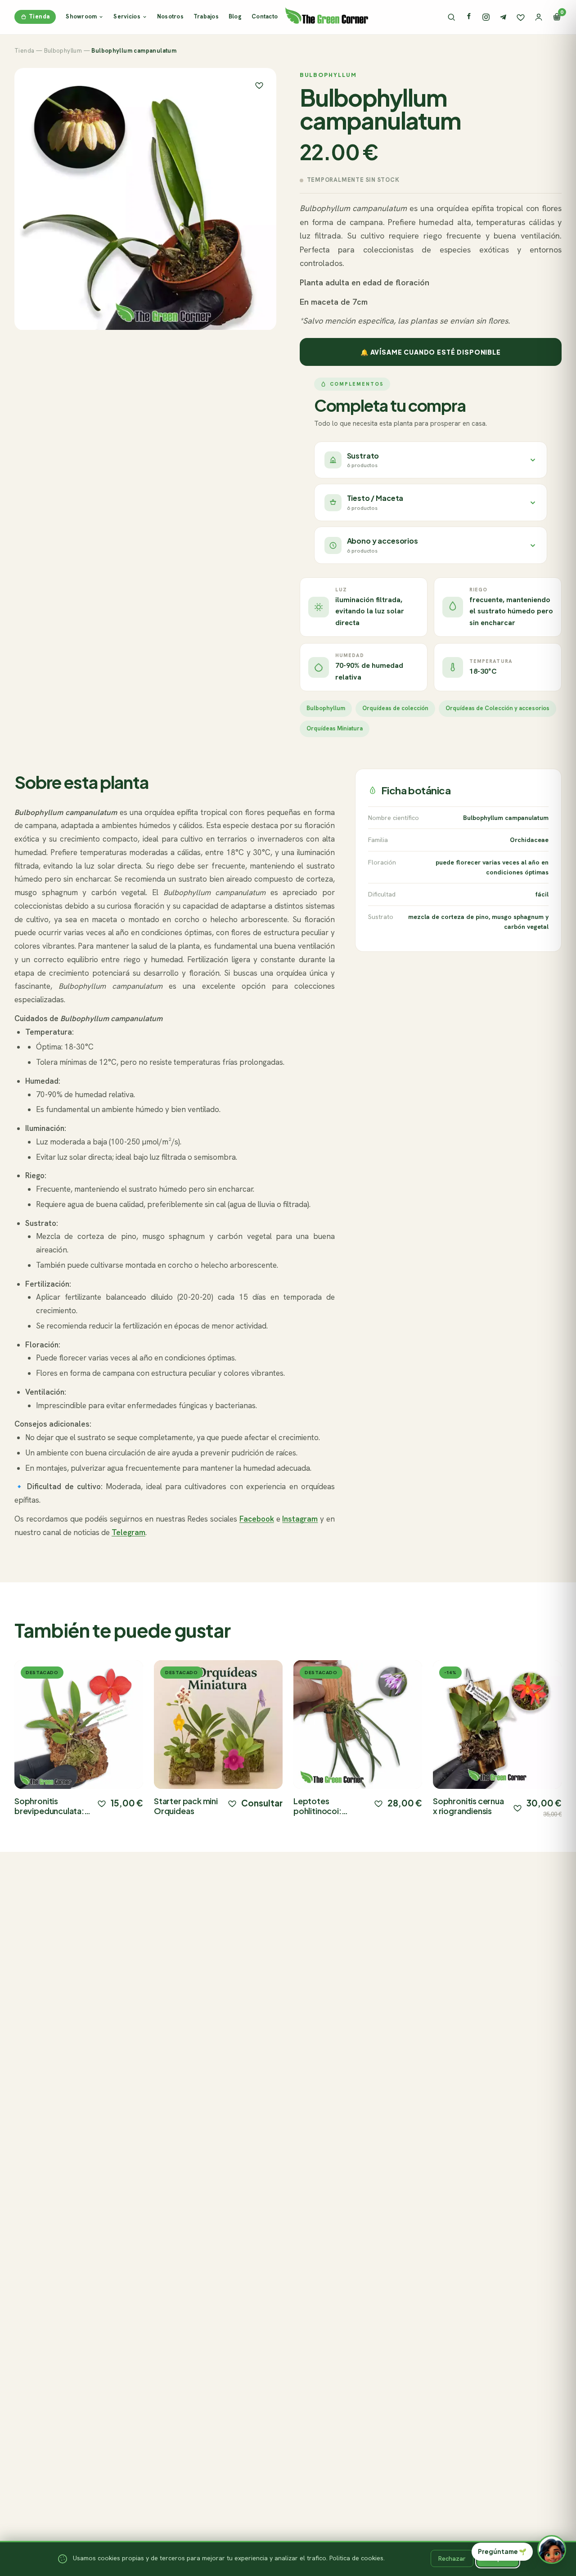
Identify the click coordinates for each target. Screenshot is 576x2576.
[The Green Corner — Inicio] (327, 15)
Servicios (127, 16)
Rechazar (452, 2558)
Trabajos (206, 16)
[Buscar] (451, 17)
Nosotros (170, 16)
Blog (235, 16)
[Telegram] (503, 17)
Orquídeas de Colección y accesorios (497, 708)
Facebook (257, 1519)
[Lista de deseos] (521, 17)
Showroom (81, 16)
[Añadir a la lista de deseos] (102, 1803)
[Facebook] (469, 17)
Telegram (128, 1532)
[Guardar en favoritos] (259, 85)
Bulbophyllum (63, 51)
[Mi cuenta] (539, 17)
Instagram (300, 1519)
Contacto (265, 16)
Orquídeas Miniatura (335, 728)
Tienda (39, 16)
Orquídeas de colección (395, 708)
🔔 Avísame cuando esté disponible (431, 352)
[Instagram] (486, 17)
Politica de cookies (356, 2558)
